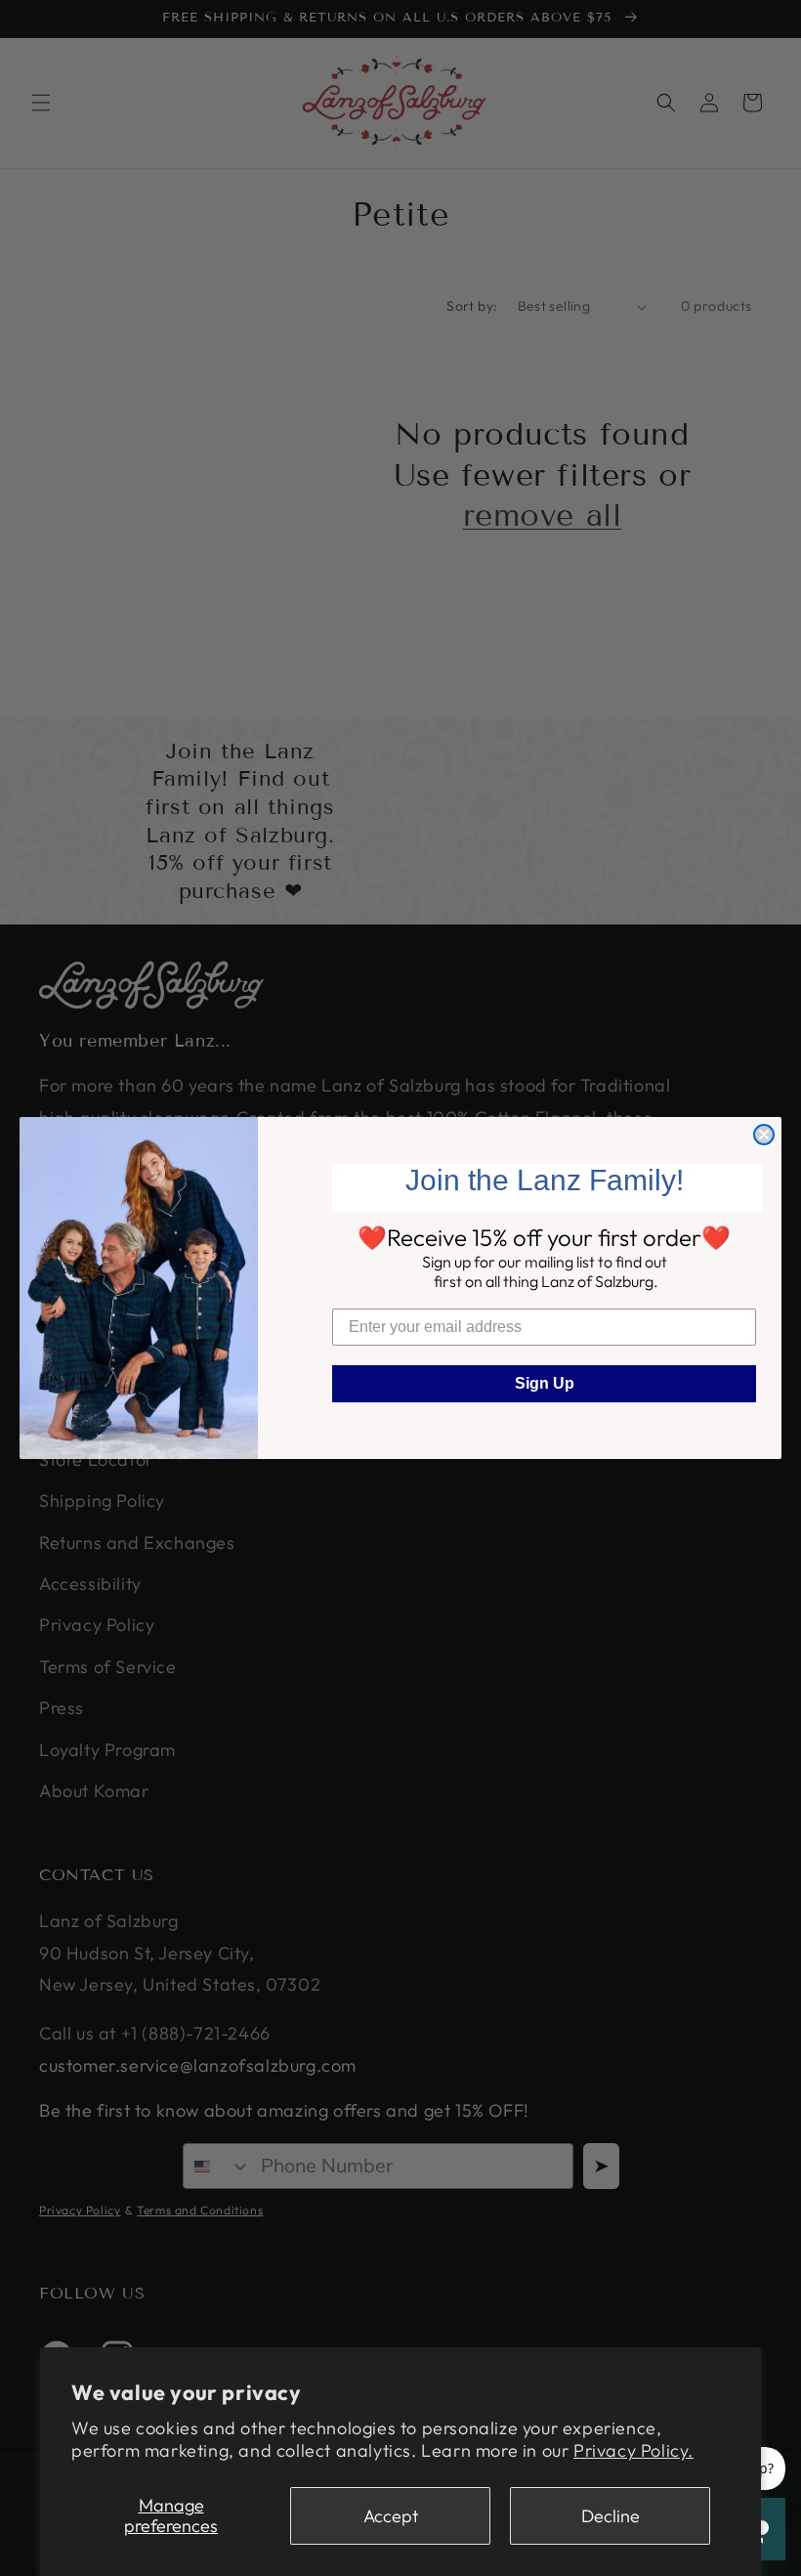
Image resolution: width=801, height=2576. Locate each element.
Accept (391, 2516)
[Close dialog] (764, 1135)
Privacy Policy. (633, 2450)
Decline (611, 2516)
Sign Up (545, 1383)
